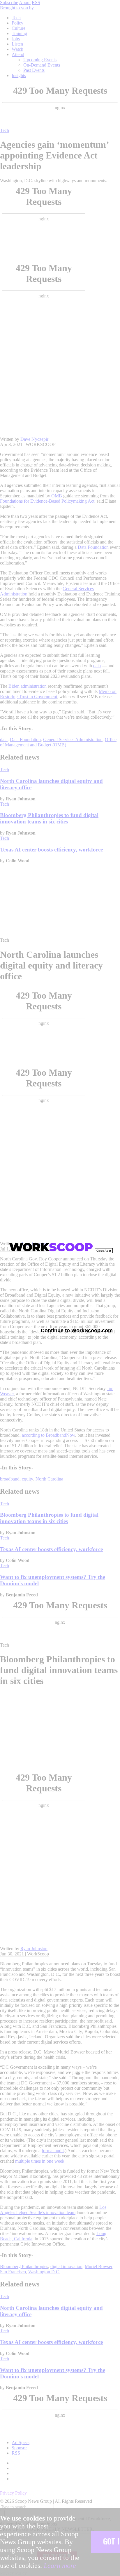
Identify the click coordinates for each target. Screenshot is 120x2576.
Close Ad (103, 1251)
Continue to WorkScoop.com (77, 1330)
